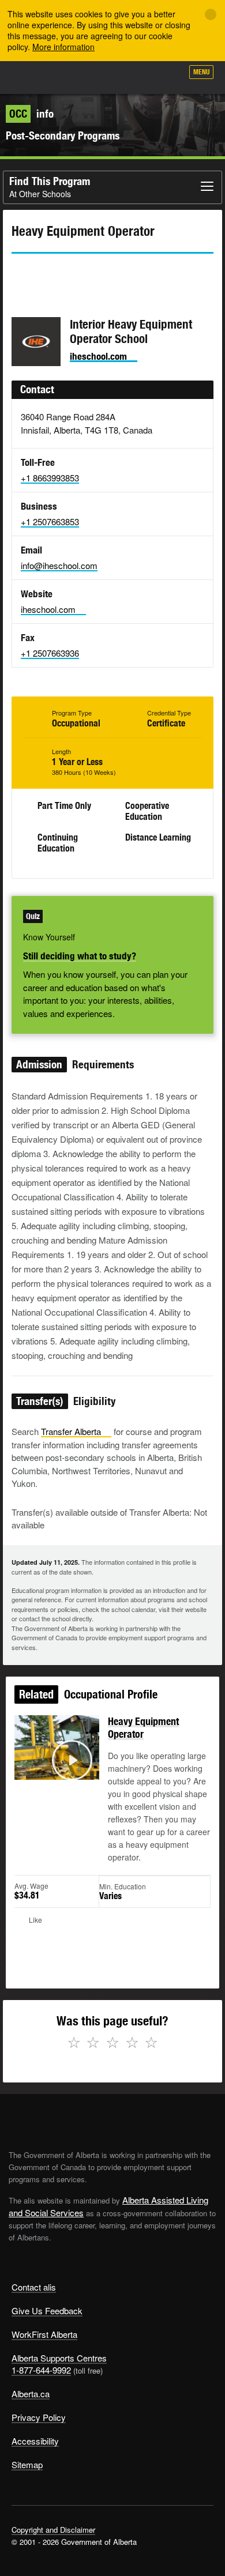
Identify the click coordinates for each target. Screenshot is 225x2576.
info (31, 114)
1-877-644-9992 (41, 2370)
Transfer (71, 1431)
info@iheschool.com (59, 565)
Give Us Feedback (47, 2311)
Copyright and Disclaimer (53, 2530)
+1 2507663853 (50, 521)
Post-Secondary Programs (63, 135)
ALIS (70, 77)
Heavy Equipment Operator (143, 1728)
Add (112, 76)
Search (168, 76)
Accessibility (35, 2441)
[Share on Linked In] (85, 274)
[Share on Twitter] (20, 274)
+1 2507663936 (50, 653)
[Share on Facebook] (52, 274)
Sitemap (27, 2464)
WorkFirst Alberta (44, 2334)
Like (141, 76)
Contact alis (34, 2287)
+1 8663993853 (50, 478)
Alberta (31, 77)
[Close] (211, 14)
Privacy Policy (39, 2417)
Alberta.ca (31, 2394)
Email (118, 274)
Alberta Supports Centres (59, 2358)
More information (63, 47)
